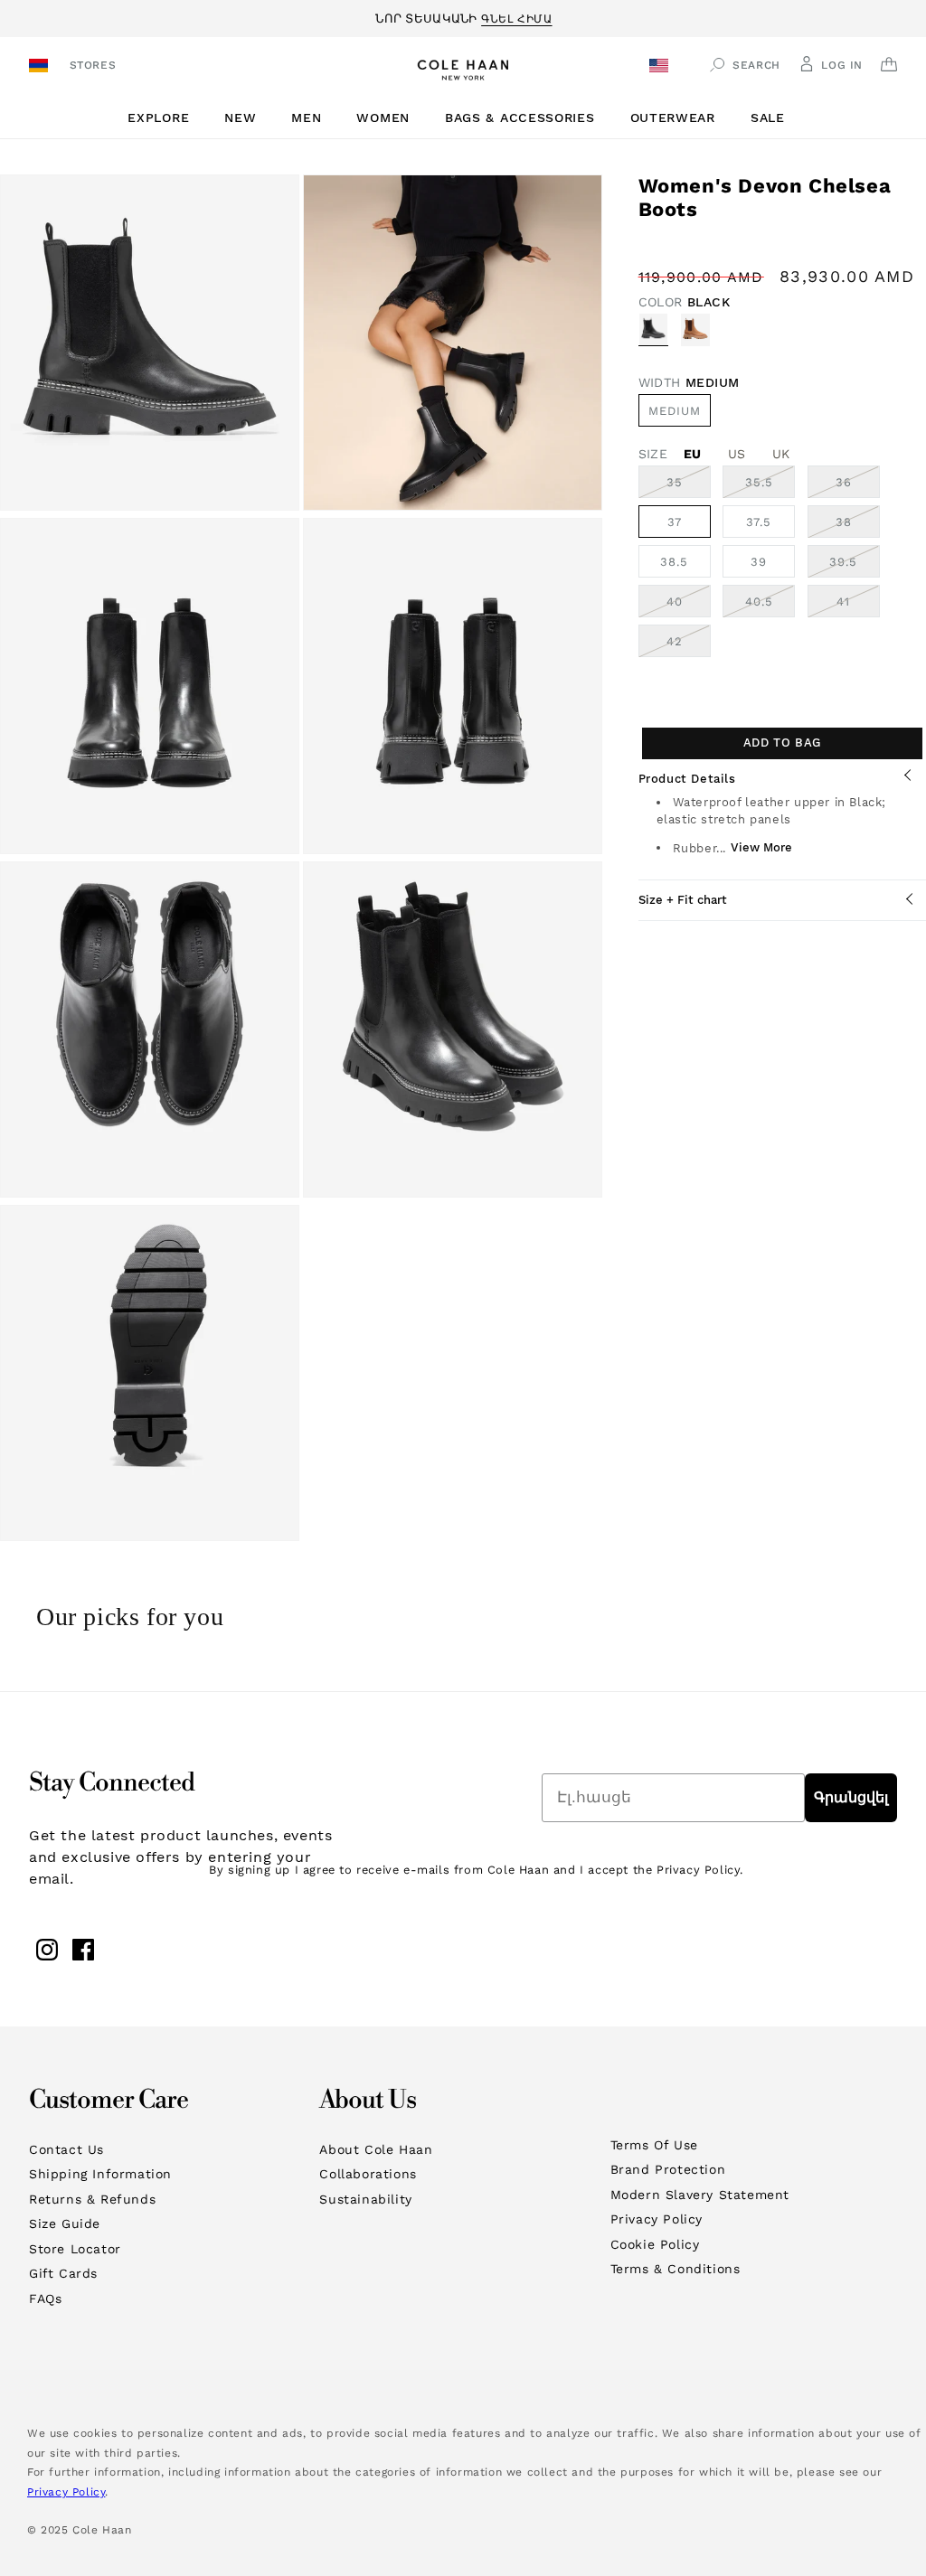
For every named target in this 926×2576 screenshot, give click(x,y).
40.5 (770, 606)
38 (858, 526)
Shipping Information (100, 2174)
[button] (165, 118)
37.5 (759, 522)
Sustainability (365, 2199)
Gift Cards (63, 2273)
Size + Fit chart (683, 900)
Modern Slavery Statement (700, 2195)
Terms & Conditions (676, 2269)
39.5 (855, 566)
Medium (675, 411)
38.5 (674, 562)
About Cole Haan (376, 2149)
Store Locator (75, 2249)
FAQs (45, 2299)
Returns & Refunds (92, 2199)
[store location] (41, 67)
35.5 (770, 486)
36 (858, 486)
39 (759, 562)
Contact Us (66, 2149)
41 (858, 606)
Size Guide (65, 2223)
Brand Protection (668, 2169)
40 (689, 606)
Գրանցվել (851, 1797)
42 (689, 645)
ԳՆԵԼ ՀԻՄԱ (516, 16)
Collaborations (368, 2174)
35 (689, 486)
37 (675, 522)
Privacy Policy (657, 2219)
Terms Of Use (654, 2145)
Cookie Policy (655, 2244)
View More (761, 847)
